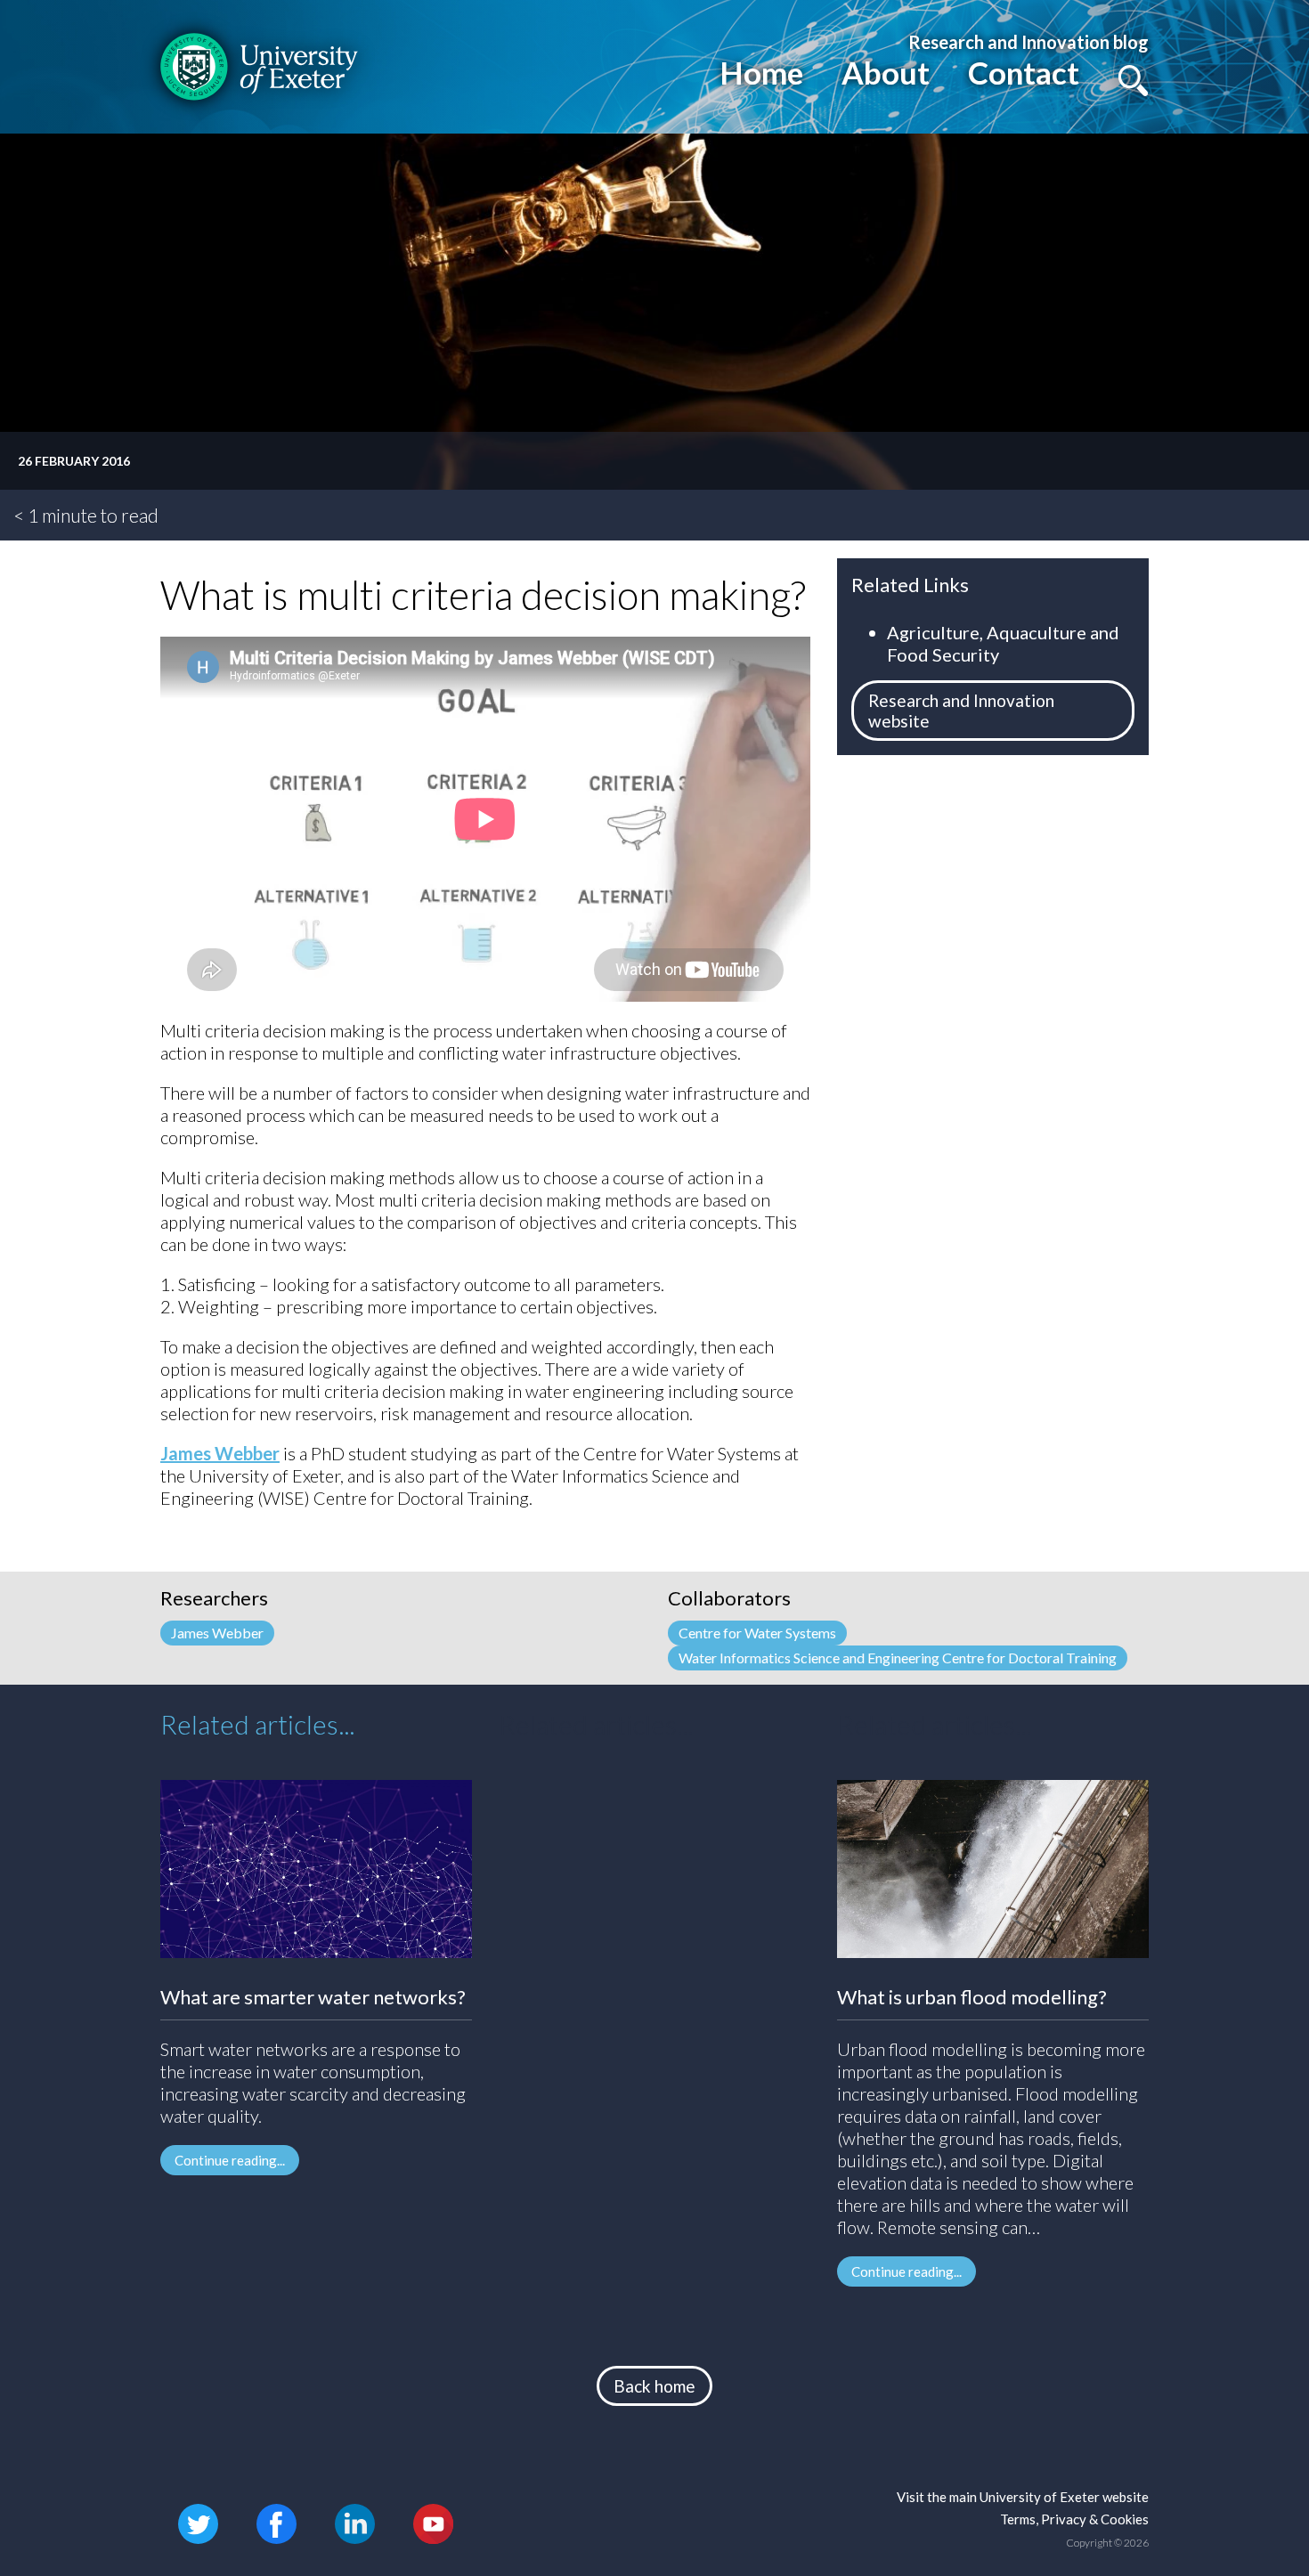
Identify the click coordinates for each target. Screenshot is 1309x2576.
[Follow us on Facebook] (276, 2521)
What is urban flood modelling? (972, 1997)
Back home (654, 2386)
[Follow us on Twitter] (198, 2521)
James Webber (220, 1453)
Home (761, 72)
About (886, 72)
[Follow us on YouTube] (433, 2521)
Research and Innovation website (961, 711)
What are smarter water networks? (313, 1997)
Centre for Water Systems (757, 1633)
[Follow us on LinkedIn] (355, 2521)
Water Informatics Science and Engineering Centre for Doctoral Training (898, 1658)
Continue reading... (230, 2160)
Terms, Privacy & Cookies (1074, 2519)
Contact (1024, 72)
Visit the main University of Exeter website (1023, 2497)
